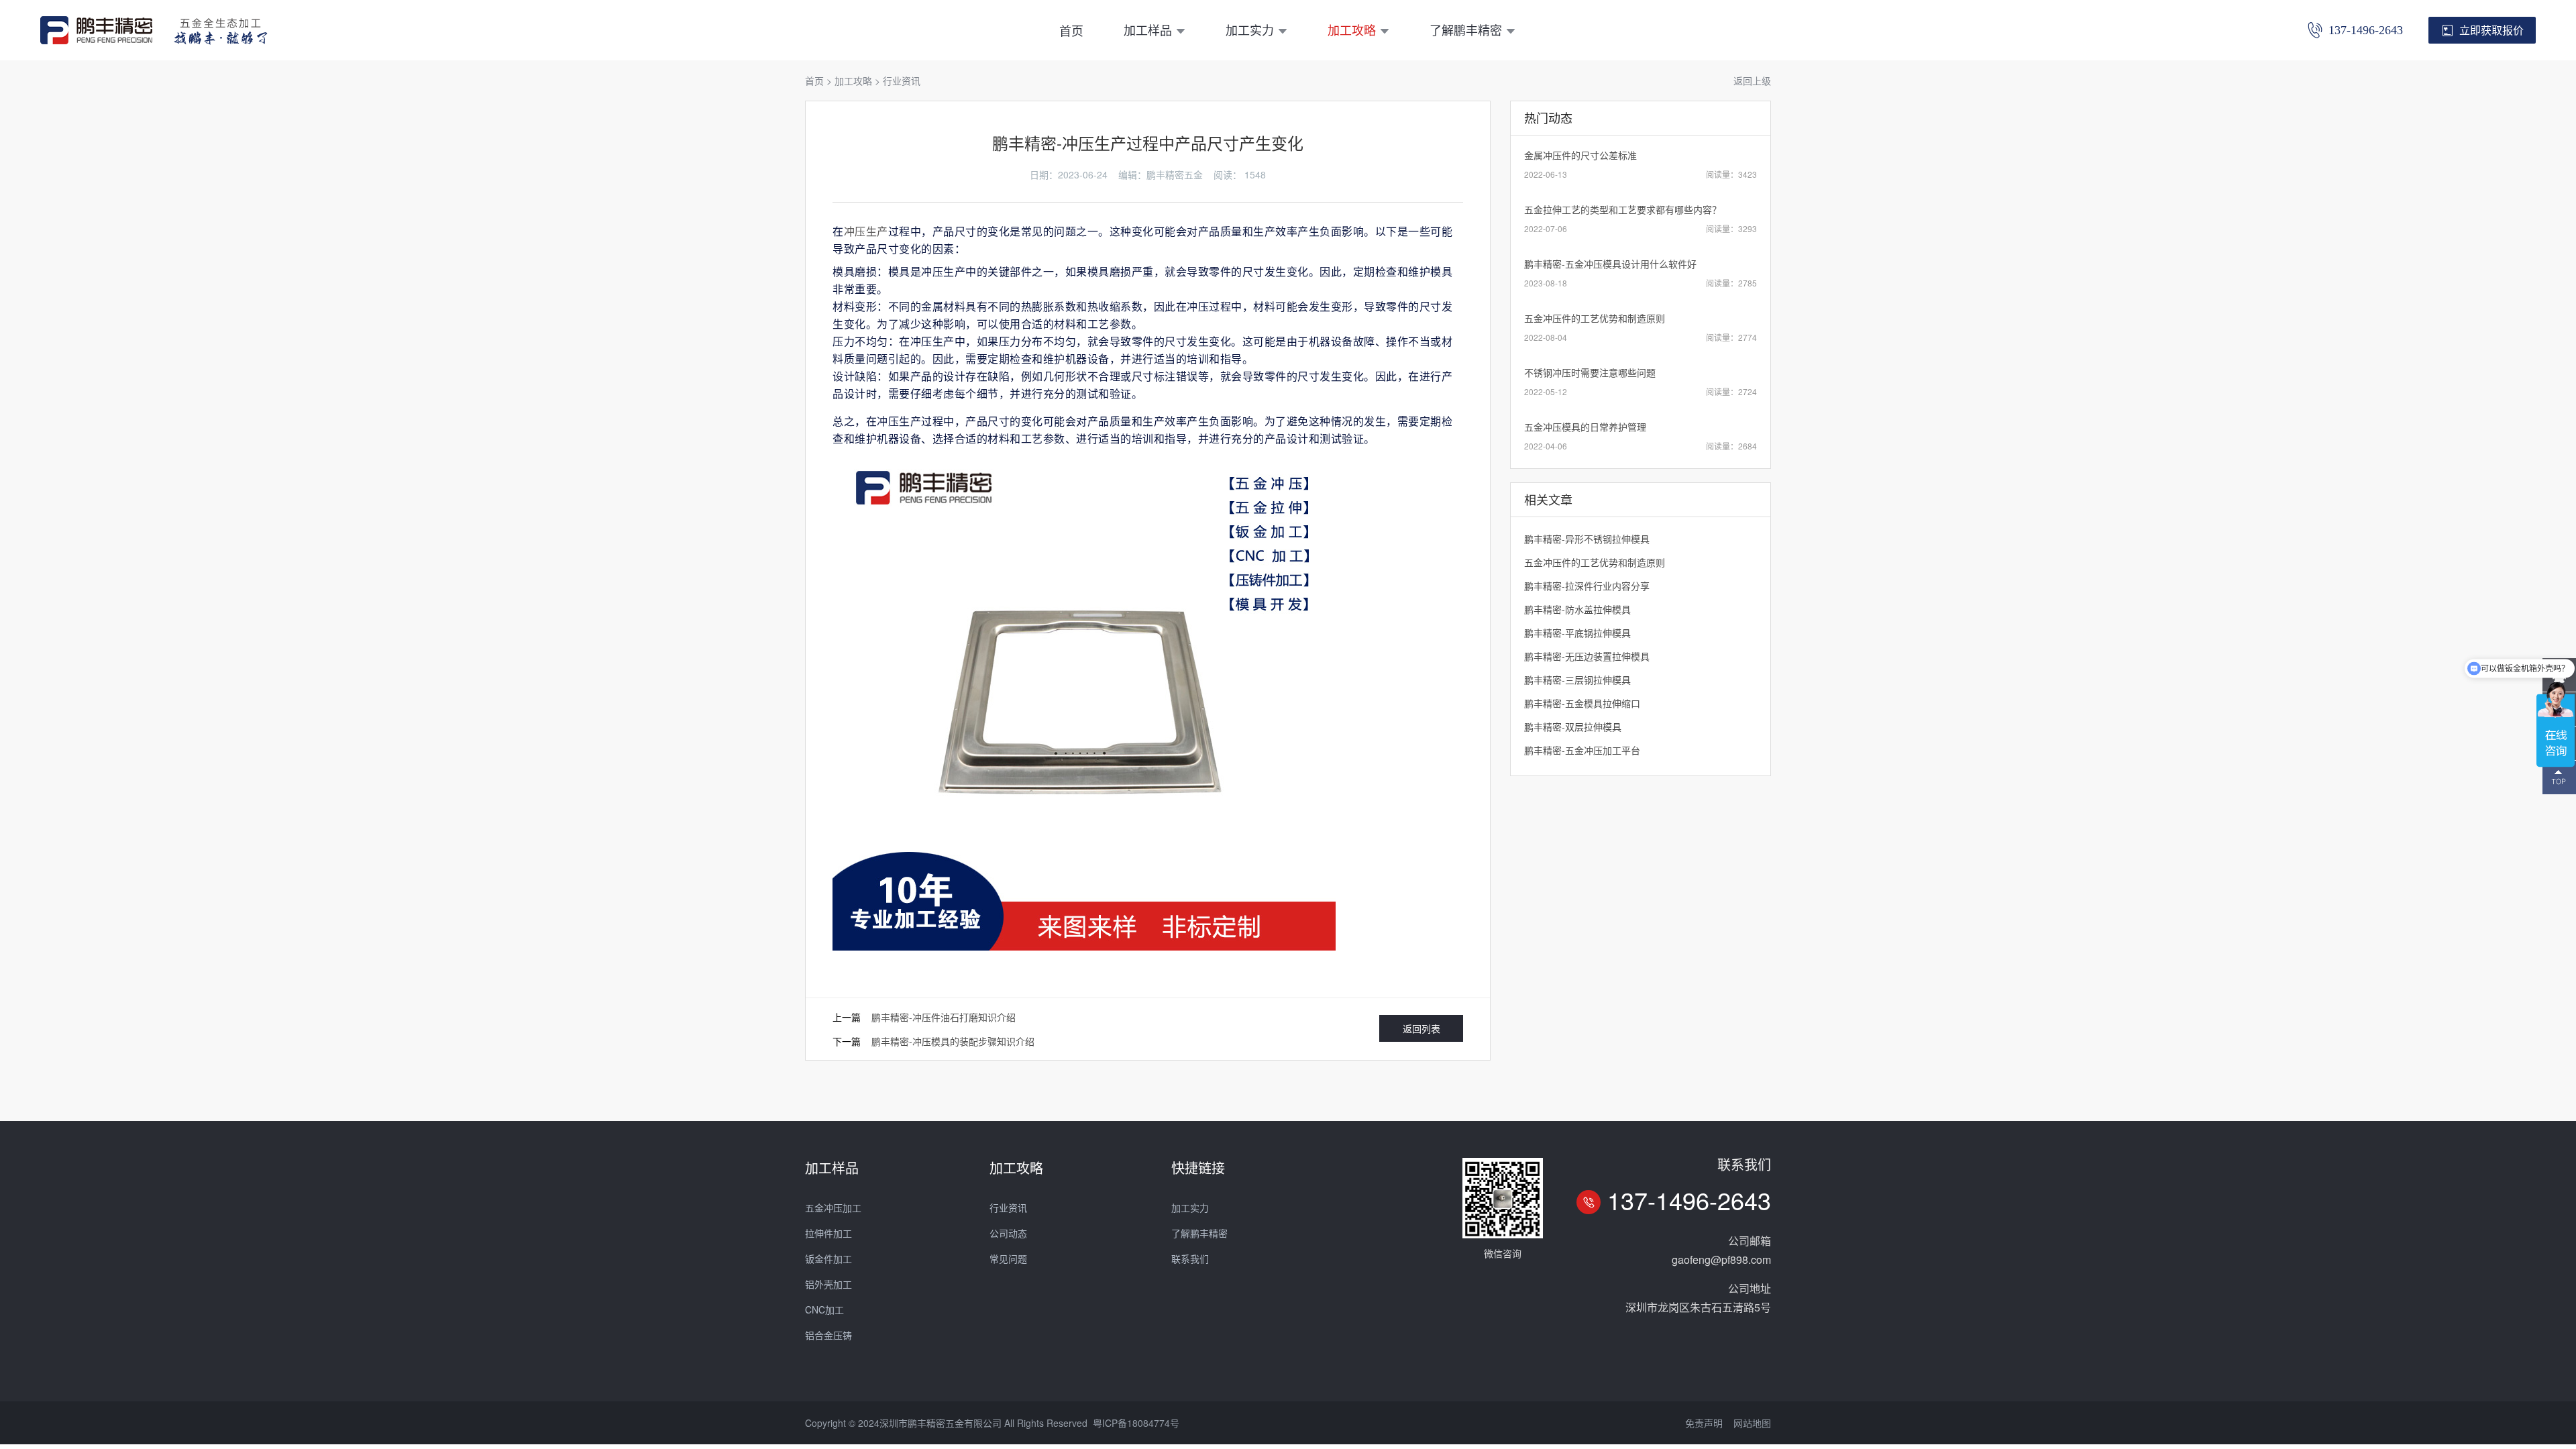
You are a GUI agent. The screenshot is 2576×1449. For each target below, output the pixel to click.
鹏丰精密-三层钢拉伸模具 (1577, 680)
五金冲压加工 (833, 1207)
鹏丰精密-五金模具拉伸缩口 (1582, 703)
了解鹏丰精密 (1466, 30)
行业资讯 (902, 80)
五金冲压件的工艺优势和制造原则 (1595, 318)
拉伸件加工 (828, 1233)
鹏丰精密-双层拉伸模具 (1573, 727)
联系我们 (1190, 1258)
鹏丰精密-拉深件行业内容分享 (1587, 586)
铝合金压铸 (828, 1335)
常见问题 (1008, 1258)
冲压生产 (866, 231)
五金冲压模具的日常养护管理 (1585, 427)
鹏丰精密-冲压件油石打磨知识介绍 (944, 1017)
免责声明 (1704, 1423)
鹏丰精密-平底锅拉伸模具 (1577, 633)
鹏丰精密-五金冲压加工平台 (1582, 750)
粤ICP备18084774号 (1136, 1423)
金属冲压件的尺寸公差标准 (1580, 155)
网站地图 (1752, 1423)
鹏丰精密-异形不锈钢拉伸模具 (1587, 539)
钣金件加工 (828, 1258)
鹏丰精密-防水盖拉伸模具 (1577, 609)
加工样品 (1148, 30)
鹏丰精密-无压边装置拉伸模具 (1587, 656)
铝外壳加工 (828, 1284)
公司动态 (1008, 1233)
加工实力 (1250, 30)
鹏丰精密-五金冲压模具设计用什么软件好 (1610, 264)
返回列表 (1421, 1028)
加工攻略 (1352, 30)
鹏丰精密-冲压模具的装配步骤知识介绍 (953, 1041)
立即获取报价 (2491, 30)
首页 (1071, 30)
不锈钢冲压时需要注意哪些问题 (1590, 372)
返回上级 (1752, 80)
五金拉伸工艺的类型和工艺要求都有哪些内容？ (1623, 209)
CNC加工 (824, 1309)
